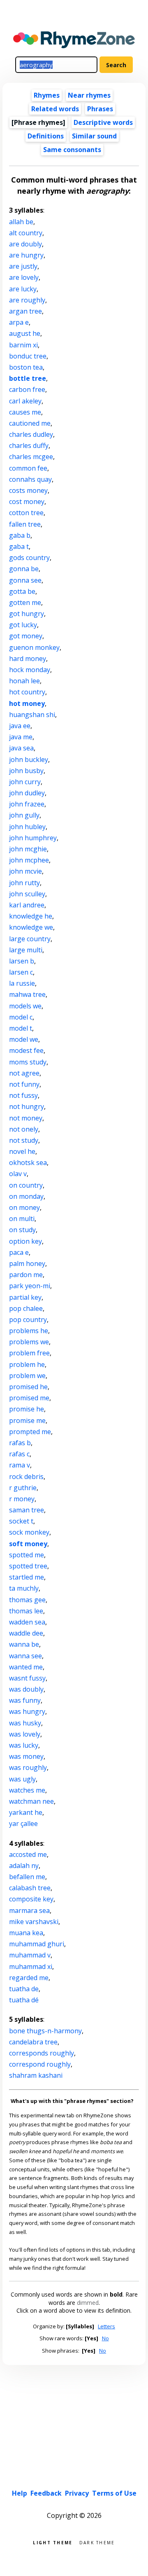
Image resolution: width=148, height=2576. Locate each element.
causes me (25, 412)
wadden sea (27, 1622)
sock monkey (29, 1532)
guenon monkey (34, 647)
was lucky (24, 1745)
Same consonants (72, 150)
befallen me (27, 1877)
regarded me (29, 1978)
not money (26, 1118)
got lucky (23, 625)
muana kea (26, 1933)
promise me (27, 1420)
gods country (29, 558)
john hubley (27, 827)
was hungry (27, 1711)
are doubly (25, 244)
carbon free (27, 389)
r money (22, 1499)
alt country (26, 233)
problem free (29, 1353)
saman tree (27, 1510)
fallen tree (25, 524)
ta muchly (24, 1588)
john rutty (24, 883)
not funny (24, 1084)
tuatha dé (24, 2000)
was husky (25, 1723)
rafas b (20, 1443)
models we (25, 1006)
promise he (27, 1409)
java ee (20, 726)
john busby (26, 771)
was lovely (25, 1734)
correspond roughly (40, 2064)
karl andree (27, 905)
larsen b (22, 961)
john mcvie (25, 871)
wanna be (24, 1644)
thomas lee (26, 1611)
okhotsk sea (28, 1163)
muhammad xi (31, 1967)
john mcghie (28, 849)
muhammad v (30, 1955)
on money (24, 1207)
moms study (28, 1062)
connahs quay (30, 479)
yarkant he (26, 1812)
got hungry (27, 614)
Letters (106, 2326)
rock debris (26, 1477)
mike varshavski (34, 1922)
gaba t (19, 546)
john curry (25, 782)
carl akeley (25, 401)
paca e (19, 1252)
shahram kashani (36, 2075)
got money (26, 636)
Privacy (77, 2493)
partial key (25, 1297)
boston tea (26, 367)
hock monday (30, 670)
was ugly (22, 1779)
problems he (29, 1331)
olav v (18, 1174)
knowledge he (31, 916)
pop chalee (26, 1308)
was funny (25, 1700)
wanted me (26, 1667)
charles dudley (31, 434)
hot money (27, 703)
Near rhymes (89, 95)
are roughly (27, 300)
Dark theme (97, 2542)
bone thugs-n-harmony (45, 2031)
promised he (28, 1387)
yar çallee (23, 1824)
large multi (26, 950)
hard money (28, 659)
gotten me (25, 602)
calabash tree (30, 1888)
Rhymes (47, 95)
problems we (29, 1342)
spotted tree (28, 1566)
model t (21, 1028)
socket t (21, 1521)
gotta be (22, 591)
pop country (28, 1320)
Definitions (46, 136)
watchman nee (31, 1801)
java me (21, 737)
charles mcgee (31, 457)
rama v (20, 1465)
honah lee (24, 681)
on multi (22, 1219)
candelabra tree (33, 2042)
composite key (31, 1899)
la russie (22, 983)
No (105, 2338)
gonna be (24, 569)
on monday (26, 1196)
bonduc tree (28, 356)
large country (30, 939)
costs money (28, 490)
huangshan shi (32, 715)
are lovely (24, 277)
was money (26, 1756)
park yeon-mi (30, 1286)
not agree (24, 1073)
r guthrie (23, 1488)
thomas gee (27, 1600)
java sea (21, 748)
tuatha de (24, 1989)
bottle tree (28, 378)
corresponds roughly (42, 2053)
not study (24, 1140)
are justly (23, 266)
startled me (27, 1577)
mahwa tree (27, 994)
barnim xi (23, 345)
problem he (27, 1364)
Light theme (53, 2542)
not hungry (27, 1106)
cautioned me (30, 423)
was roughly (28, 1767)
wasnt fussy (27, 1678)
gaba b (20, 535)
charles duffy (29, 445)
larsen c (21, 972)
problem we (27, 1376)
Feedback (46, 2493)
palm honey (27, 1263)
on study (22, 1230)
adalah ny (24, 1866)
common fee (28, 468)
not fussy (23, 1095)
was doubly (26, 1689)
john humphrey (33, 838)
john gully (24, 815)
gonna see (25, 580)
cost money (27, 502)
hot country (27, 692)
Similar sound (94, 136)
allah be (21, 222)
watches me (27, 1790)
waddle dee (26, 1633)
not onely (24, 1129)
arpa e (19, 322)
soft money (28, 1544)
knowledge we (31, 927)
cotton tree (26, 513)
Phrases (100, 109)
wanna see (25, 1656)
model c (21, 1017)
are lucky (23, 289)
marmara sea (29, 1910)
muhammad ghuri (37, 1944)
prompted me (30, 1432)
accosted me (28, 1854)
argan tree (25, 311)
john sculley (27, 894)
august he (25, 333)
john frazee (27, 804)
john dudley (27, 793)
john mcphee (29, 860)
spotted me (27, 1555)
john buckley (29, 759)
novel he (22, 1151)
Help (20, 2493)
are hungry (26, 255)
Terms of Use (114, 2493)
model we (24, 1039)
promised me (29, 1398)
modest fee (26, 1050)
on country (26, 1185)
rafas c (19, 1454)
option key (25, 1241)
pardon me (26, 1275)
